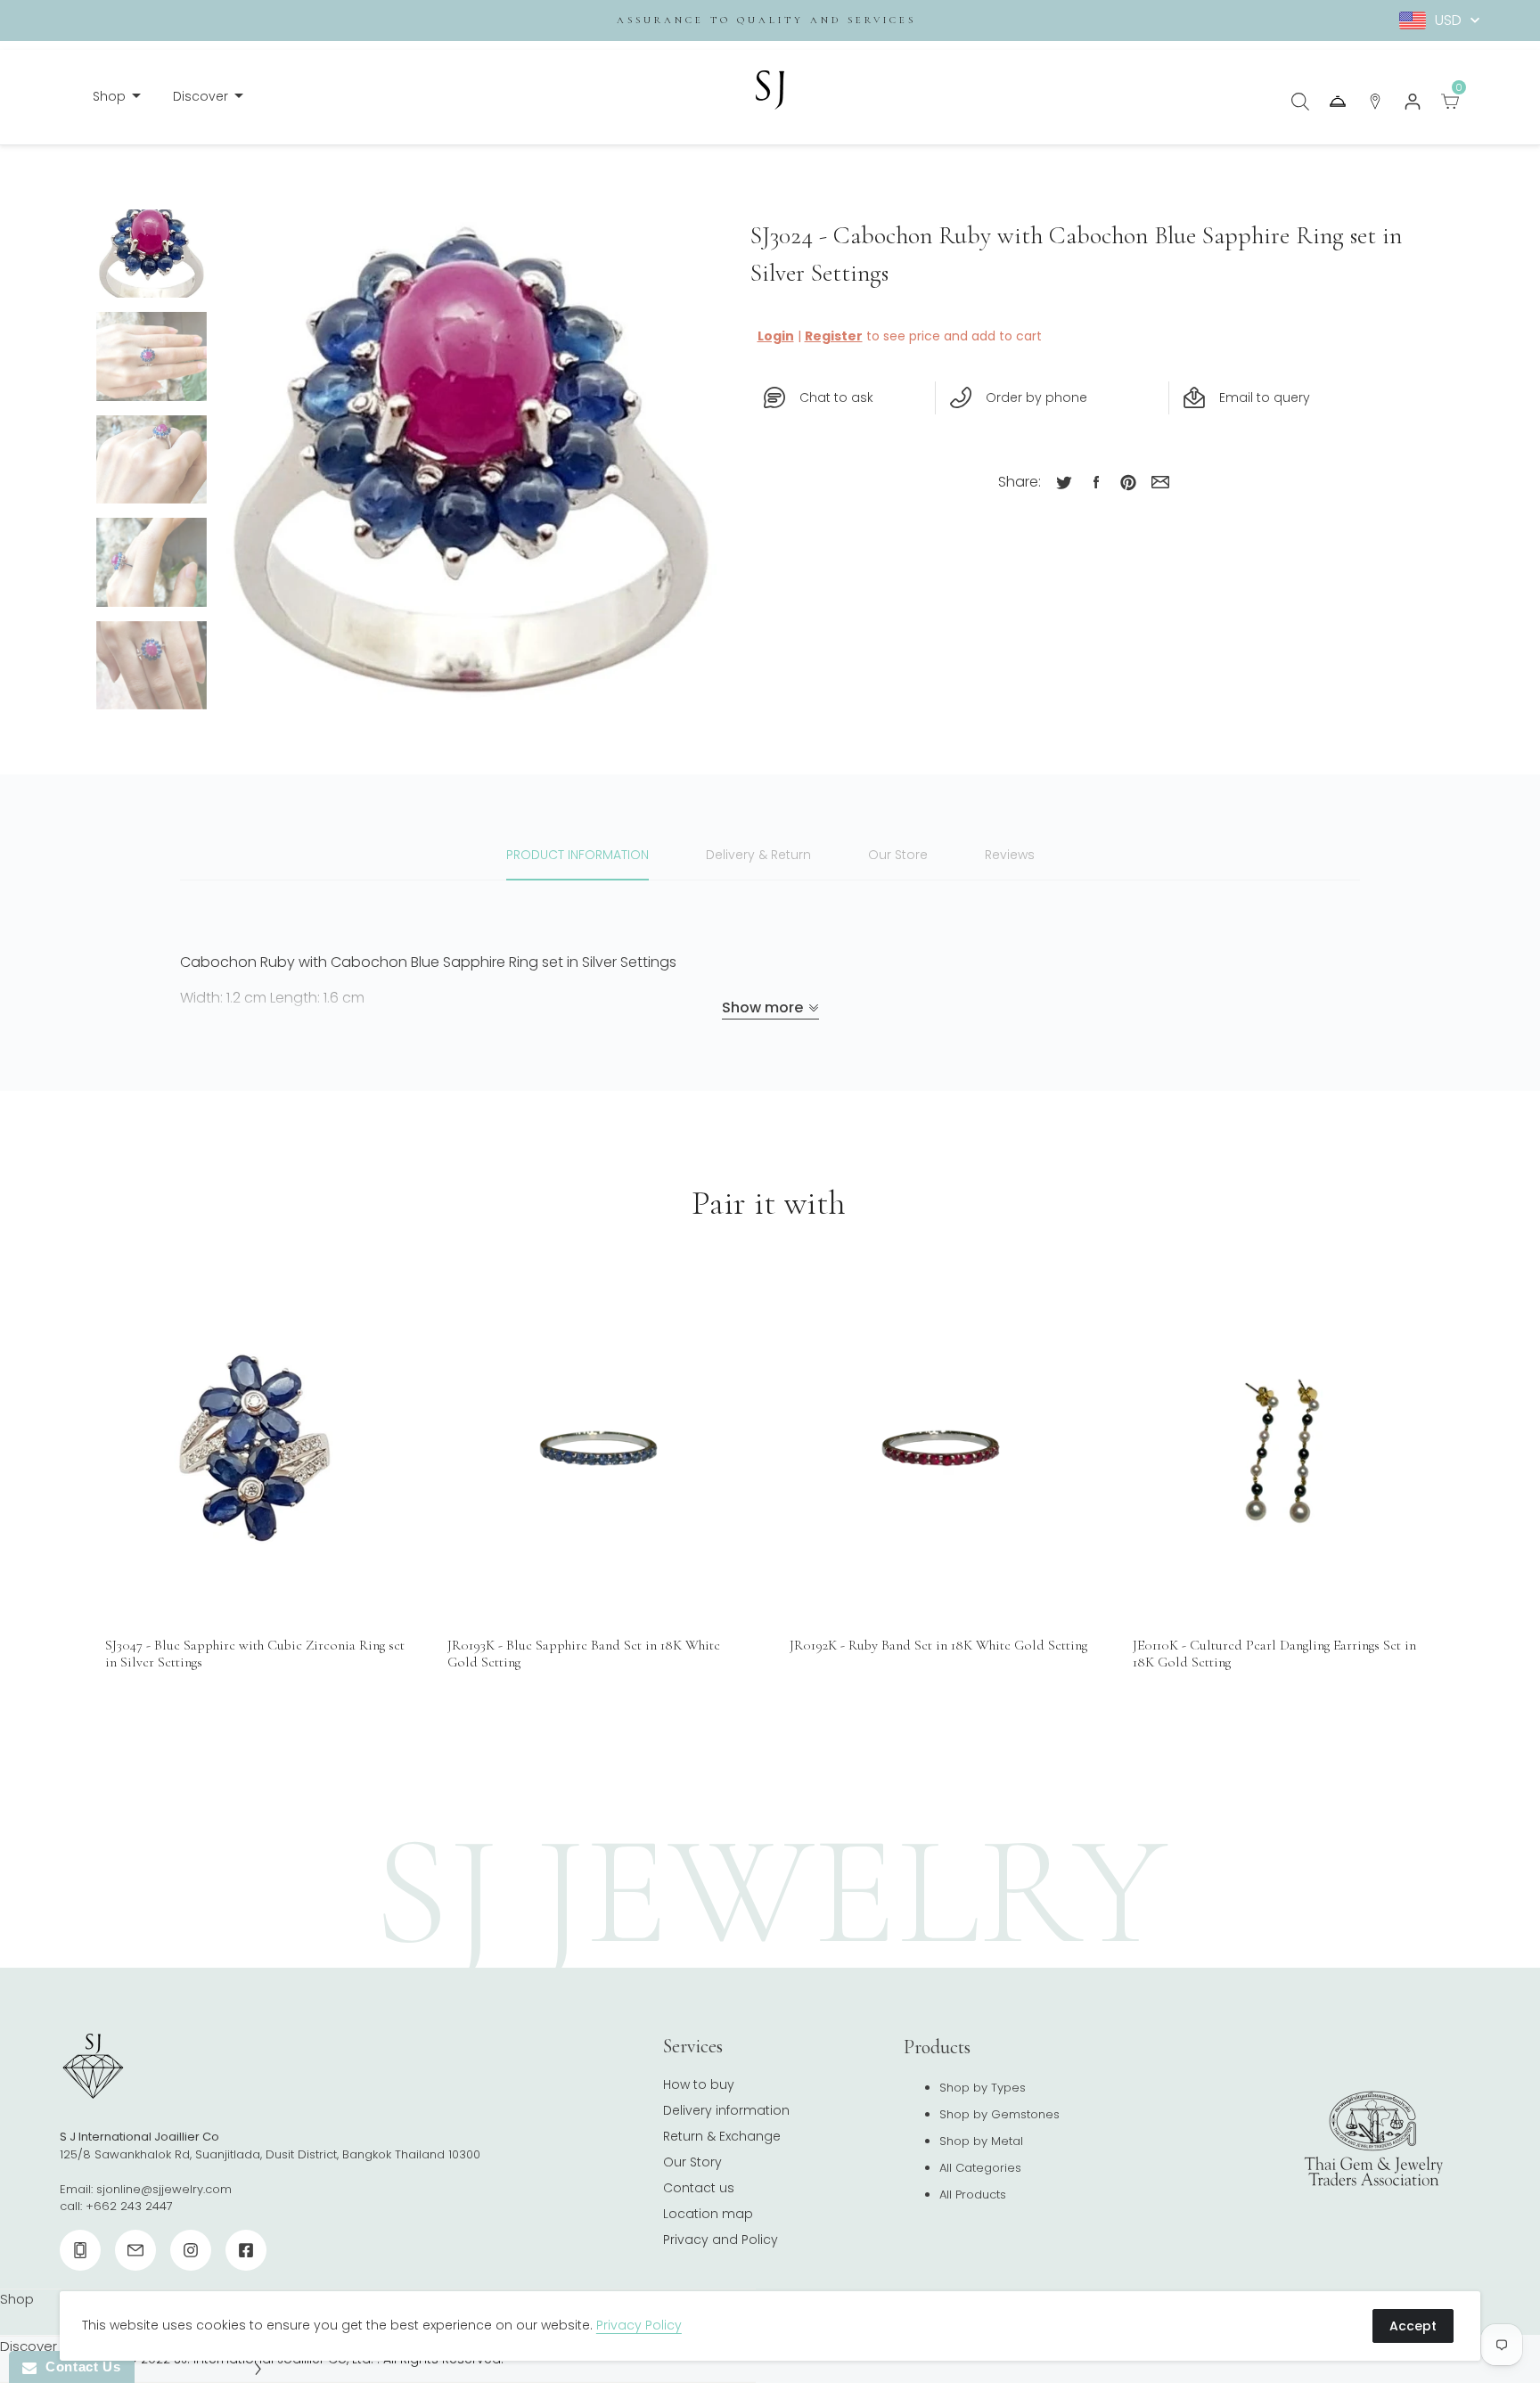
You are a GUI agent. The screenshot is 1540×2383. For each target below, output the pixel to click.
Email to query (1265, 397)
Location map (708, 2214)
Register (834, 336)
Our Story (692, 2162)
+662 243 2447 (129, 2206)
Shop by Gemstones (999, 2114)
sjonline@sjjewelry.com (164, 2189)
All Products (973, 2195)
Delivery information (726, 2110)
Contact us (699, 2188)
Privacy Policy (639, 2325)
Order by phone (1036, 397)
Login (776, 336)
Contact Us (78, 2367)
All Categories (980, 2168)
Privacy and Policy (721, 2240)
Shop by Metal (981, 2141)
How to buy (699, 2084)
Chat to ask (836, 397)
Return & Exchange (722, 2136)
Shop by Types (983, 2088)
